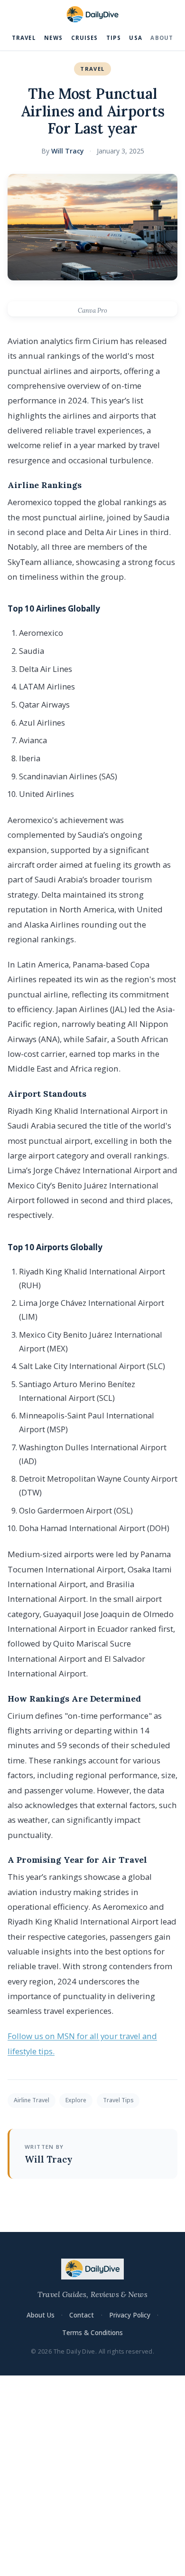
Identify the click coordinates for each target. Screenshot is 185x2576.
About (162, 38)
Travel (24, 38)
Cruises (85, 38)
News (53, 38)
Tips (114, 38)
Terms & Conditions (92, 2332)
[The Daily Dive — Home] (92, 15)
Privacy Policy (130, 2315)
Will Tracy (68, 151)
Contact (82, 2315)
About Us (41, 2315)
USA (135, 38)
